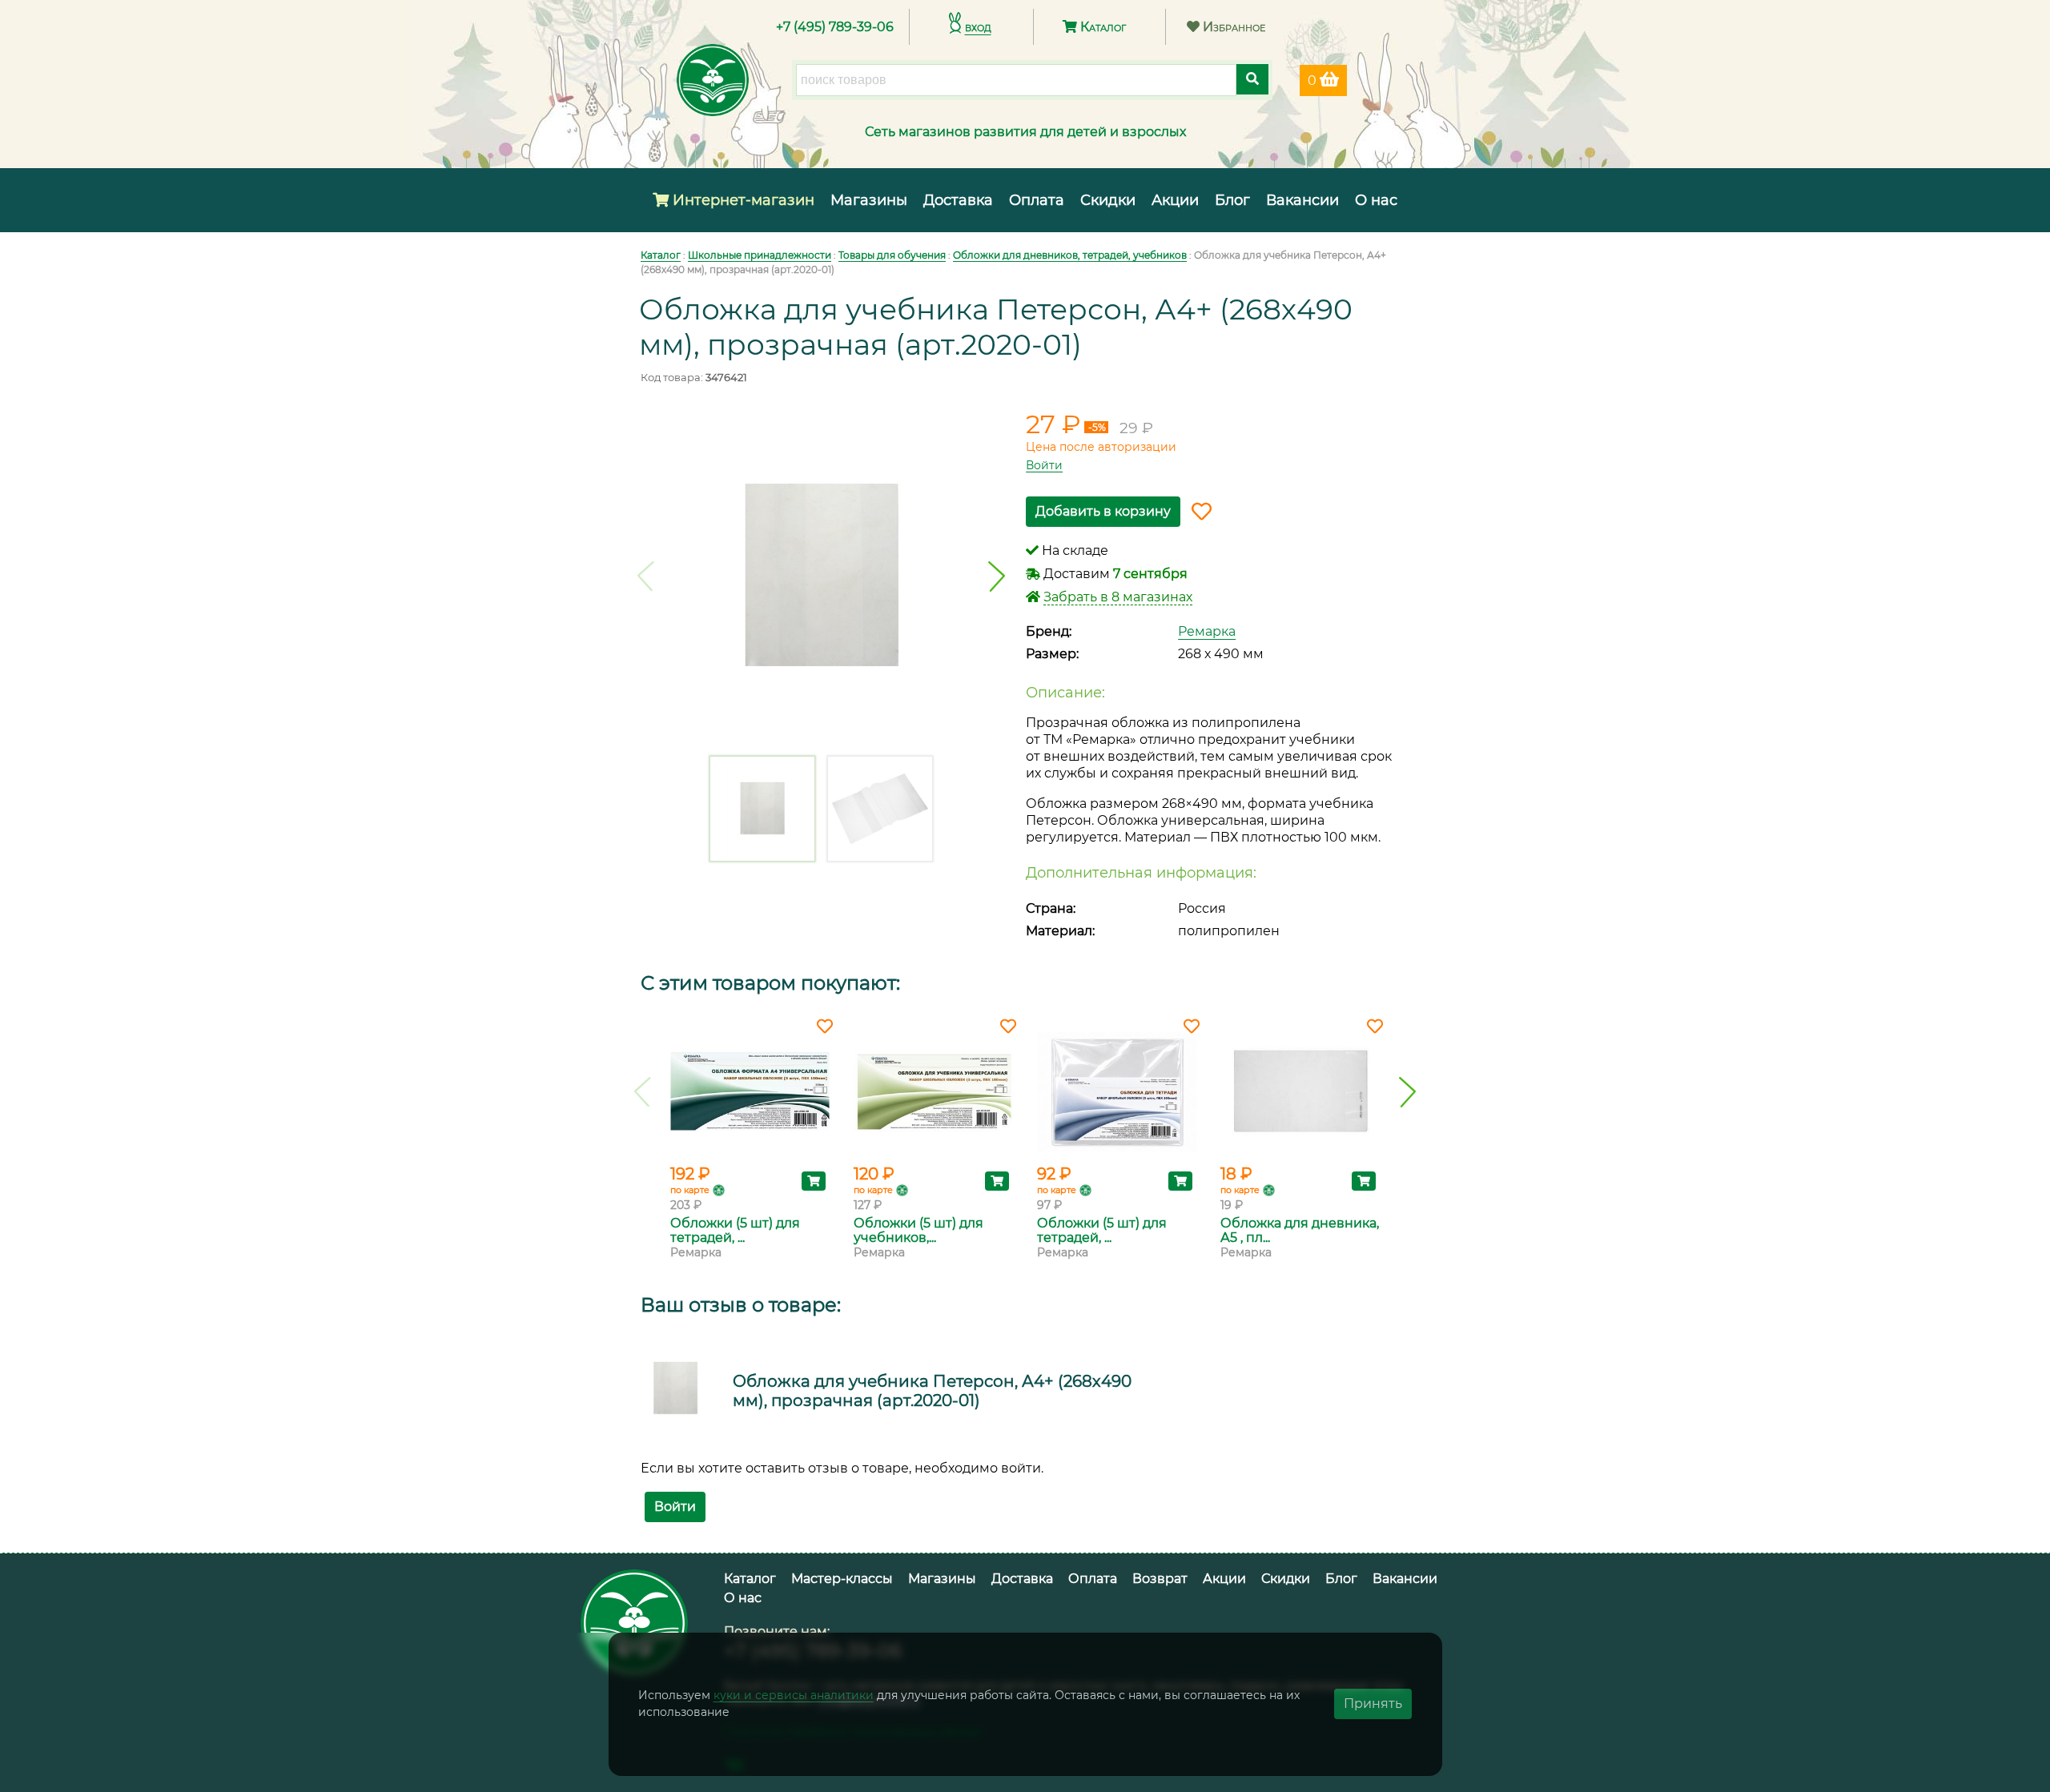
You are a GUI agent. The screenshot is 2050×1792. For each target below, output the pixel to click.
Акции (1175, 200)
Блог (1232, 200)
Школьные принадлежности (760, 255)
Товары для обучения (892, 255)
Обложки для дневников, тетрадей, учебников (1070, 255)
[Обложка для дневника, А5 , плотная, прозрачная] (1300, 1091)
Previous (646, 577)
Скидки (1108, 200)
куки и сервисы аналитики (794, 1695)
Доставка (958, 200)
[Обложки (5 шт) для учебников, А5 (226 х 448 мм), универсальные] (933, 1091)
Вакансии (1302, 200)
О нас (1376, 200)
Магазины (869, 200)
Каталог (1101, 27)
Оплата (1037, 200)
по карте (690, 1190)
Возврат (1160, 1579)
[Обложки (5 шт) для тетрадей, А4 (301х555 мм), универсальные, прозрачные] (750, 1091)
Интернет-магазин (742, 200)
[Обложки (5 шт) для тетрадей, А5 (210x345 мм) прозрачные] (1117, 1091)
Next (997, 577)
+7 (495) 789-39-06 (835, 27)
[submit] (1252, 79)
